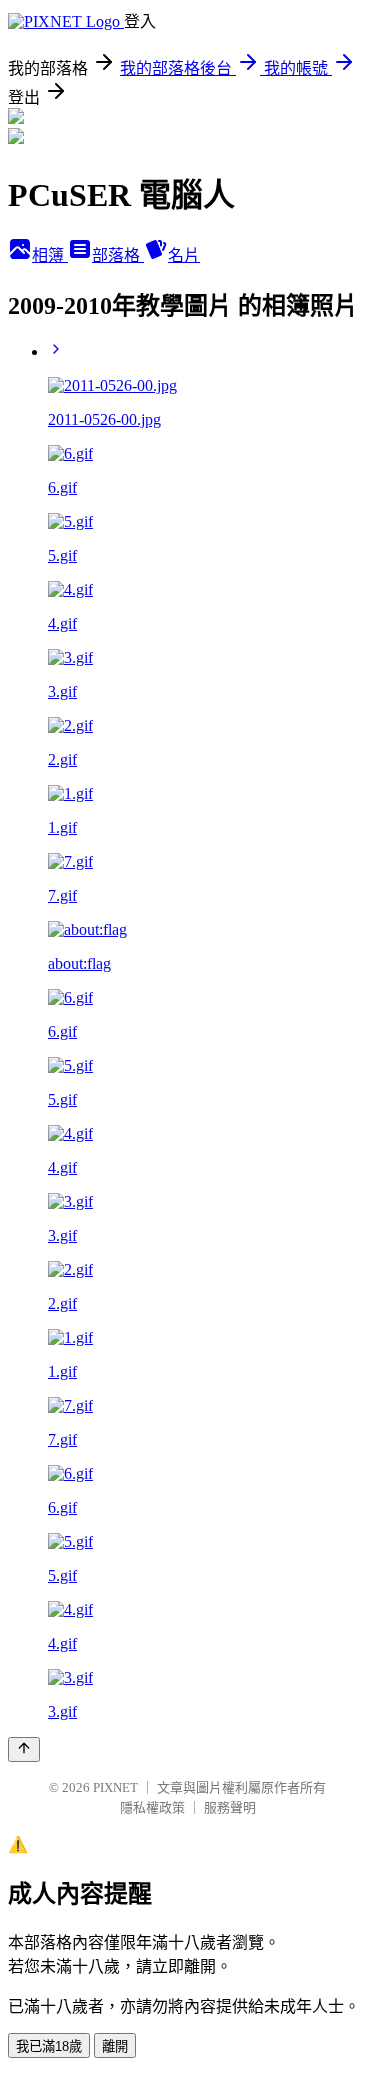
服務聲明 (230, 1807)
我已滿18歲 (49, 2046)
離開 (115, 2046)
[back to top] (24, 1749)
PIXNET (115, 1787)
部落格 (118, 255)
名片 (184, 255)
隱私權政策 (152, 1807)
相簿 (50, 255)
